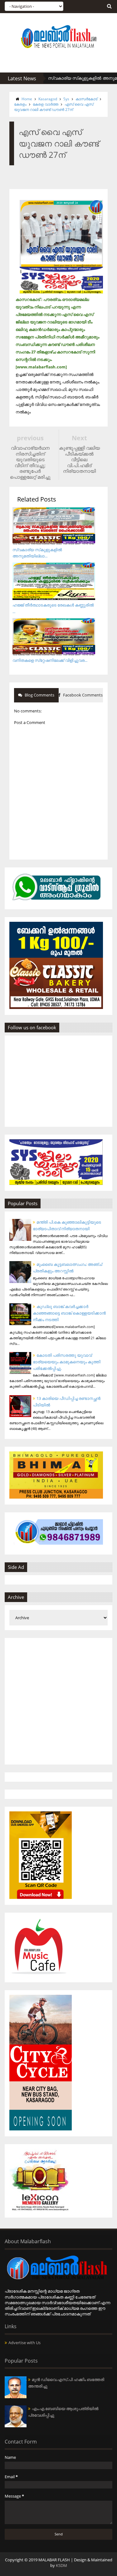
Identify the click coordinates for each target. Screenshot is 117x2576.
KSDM (61, 2565)
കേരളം (20, 104)
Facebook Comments (82, 695)
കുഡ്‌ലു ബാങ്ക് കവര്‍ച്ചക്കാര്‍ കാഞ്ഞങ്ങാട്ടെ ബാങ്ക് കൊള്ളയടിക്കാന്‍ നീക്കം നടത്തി (69, 1313)
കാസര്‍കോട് (86, 99)
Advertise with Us (24, 2343)
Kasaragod (48, 99)
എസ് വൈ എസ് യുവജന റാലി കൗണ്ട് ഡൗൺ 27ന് (54, 107)
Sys (66, 99)
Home (27, 99)
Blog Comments (39, 695)
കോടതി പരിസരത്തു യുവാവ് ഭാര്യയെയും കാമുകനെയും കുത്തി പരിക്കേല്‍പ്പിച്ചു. (67, 1362)
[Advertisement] (58, 1701)
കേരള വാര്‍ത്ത (46, 104)
